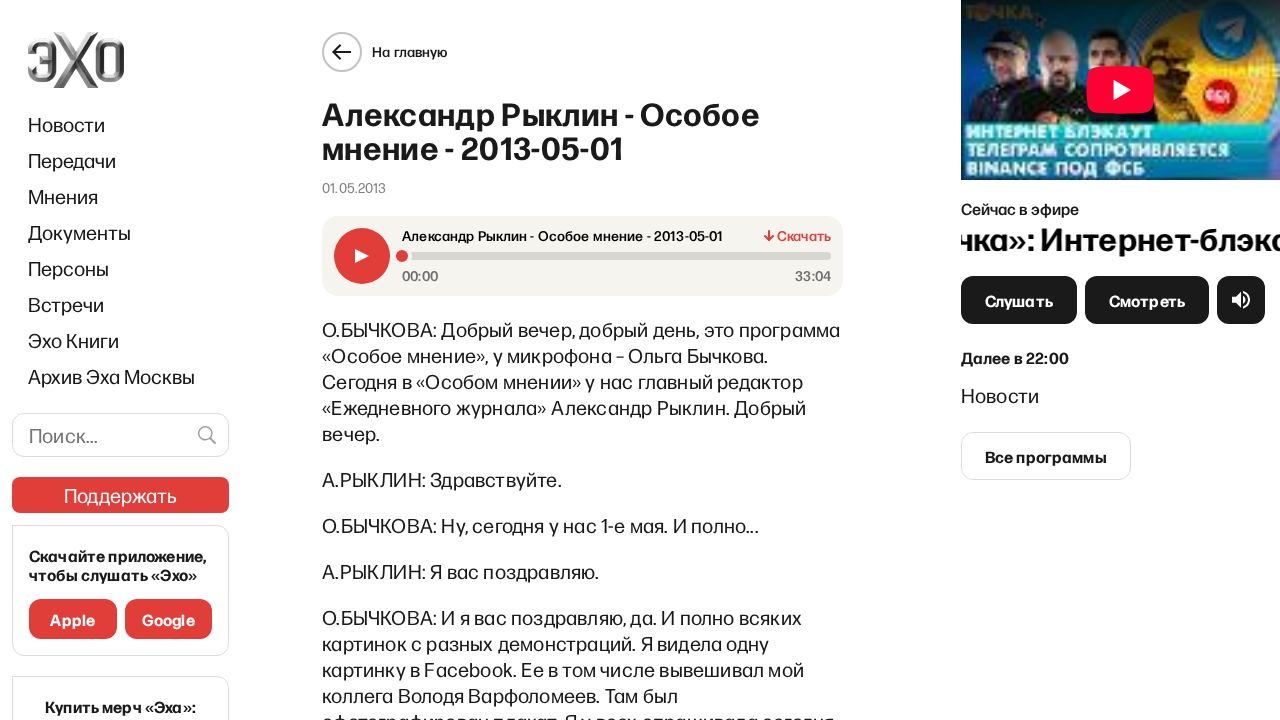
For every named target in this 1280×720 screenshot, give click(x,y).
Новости (66, 124)
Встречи (66, 304)
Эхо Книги (73, 340)
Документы (79, 232)
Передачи (72, 160)
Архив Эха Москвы (111, 376)
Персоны (68, 268)
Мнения (63, 196)
